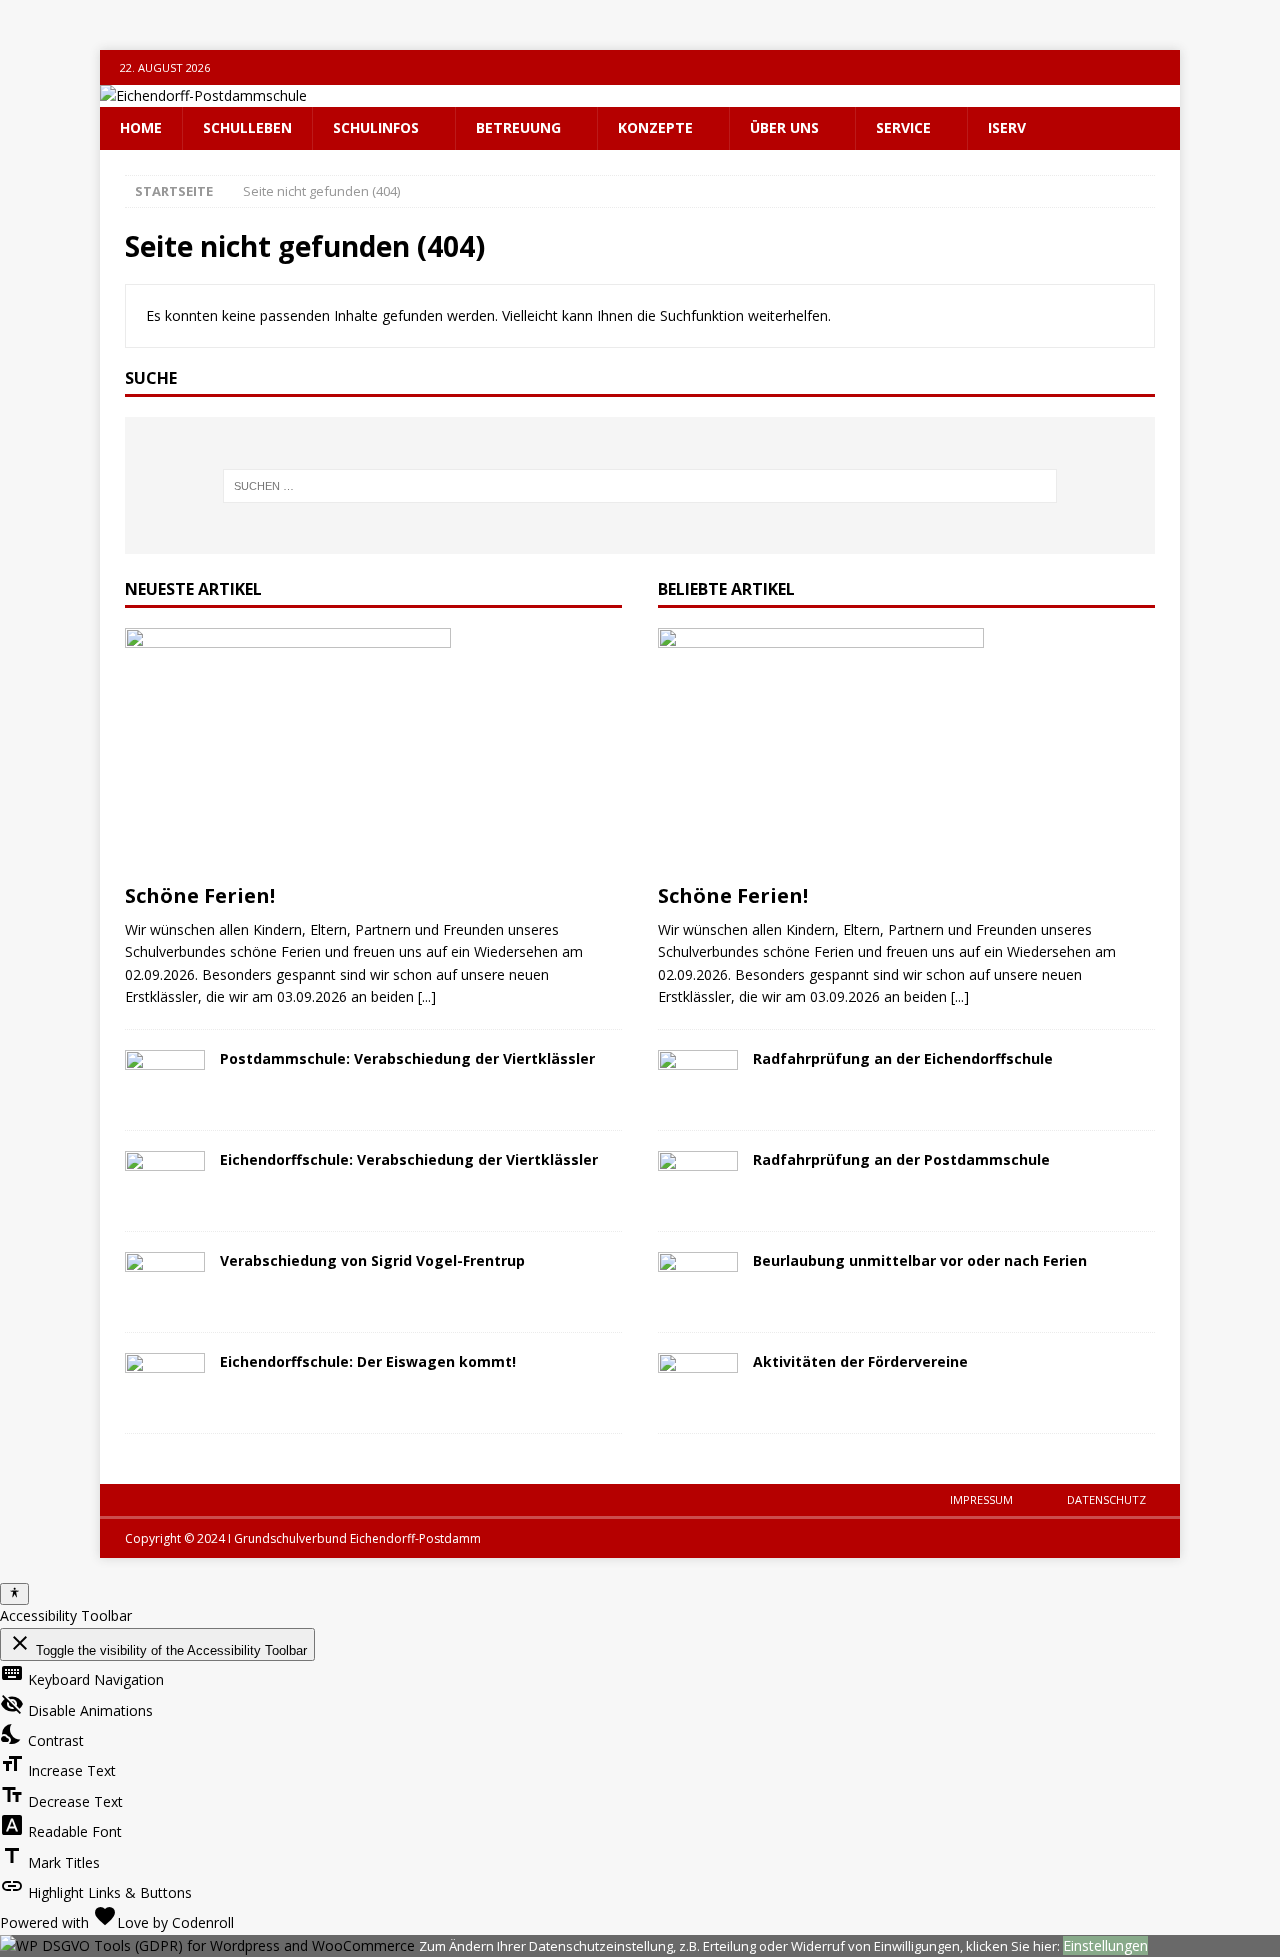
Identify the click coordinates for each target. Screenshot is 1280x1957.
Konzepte (655, 127)
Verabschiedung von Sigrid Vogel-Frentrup (372, 1260)
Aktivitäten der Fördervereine (860, 1361)
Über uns (784, 127)
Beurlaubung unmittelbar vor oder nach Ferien (920, 1260)
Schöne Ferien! (200, 895)
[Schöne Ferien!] (373, 750)
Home (141, 127)
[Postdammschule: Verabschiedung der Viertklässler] (165, 1080)
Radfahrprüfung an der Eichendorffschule (903, 1058)
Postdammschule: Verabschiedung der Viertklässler (407, 1058)
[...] (427, 996)
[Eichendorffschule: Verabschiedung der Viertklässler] (165, 1181)
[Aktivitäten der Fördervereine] (698, 1383)
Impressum (981, 1499)
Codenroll (203, 1922)
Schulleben (247, 127)
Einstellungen (1105, 1945)
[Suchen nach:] (640, 486)
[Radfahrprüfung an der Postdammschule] (698, 1181)
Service (903, 127)
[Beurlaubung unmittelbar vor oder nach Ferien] (698, 1282)
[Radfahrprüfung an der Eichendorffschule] (698, 1080)
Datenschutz (1106, 1499)
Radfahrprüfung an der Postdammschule (901, 1159)
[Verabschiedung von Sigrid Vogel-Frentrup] (165, 1282)
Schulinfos (376, 127)
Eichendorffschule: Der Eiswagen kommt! (368, 1361)
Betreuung (518, 127)
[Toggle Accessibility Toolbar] (14, 1594)
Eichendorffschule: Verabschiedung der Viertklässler (409, 1159)
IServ (1007, 127)
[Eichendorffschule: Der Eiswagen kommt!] (165, 1383)
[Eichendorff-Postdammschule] (203, 95)
